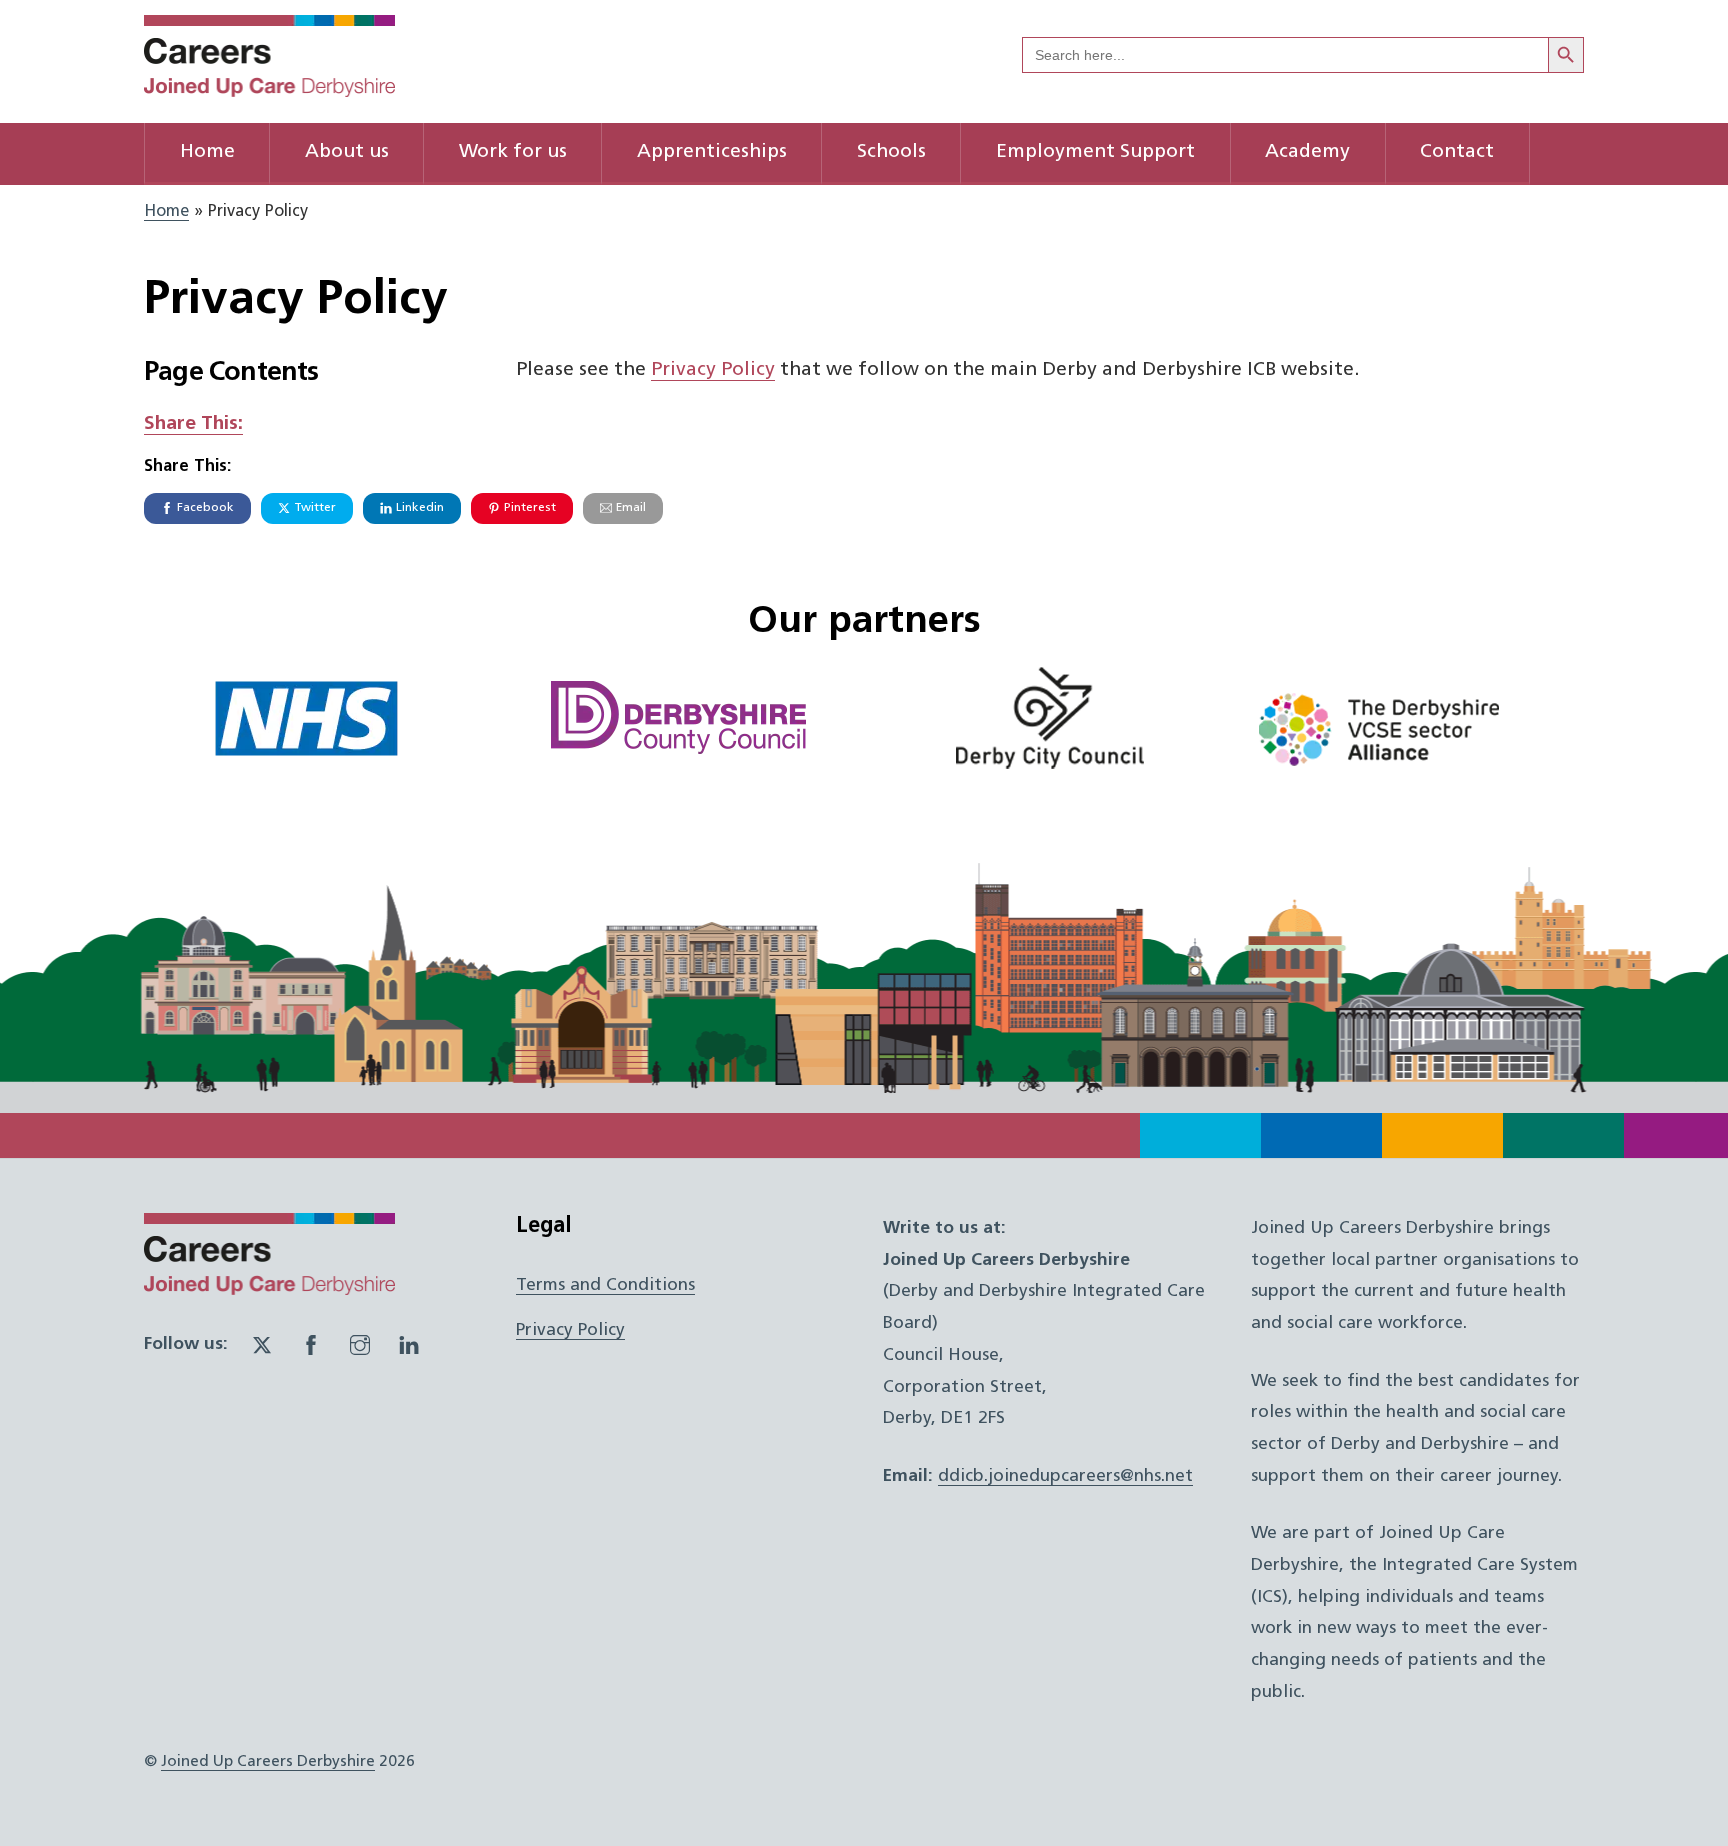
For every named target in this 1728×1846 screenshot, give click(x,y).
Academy (1307, 152)
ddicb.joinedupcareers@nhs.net (1065, 1476)
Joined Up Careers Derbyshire (268, 1762)
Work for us (513, 152)
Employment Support (1095, 152)
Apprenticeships (712, 152)
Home (207, 152)
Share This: (193, 424)
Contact (1457, 152)
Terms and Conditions (605, 1285)
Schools (891, 152)
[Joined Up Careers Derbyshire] (269, 89)
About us (347, 152)
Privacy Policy (713, 370)
